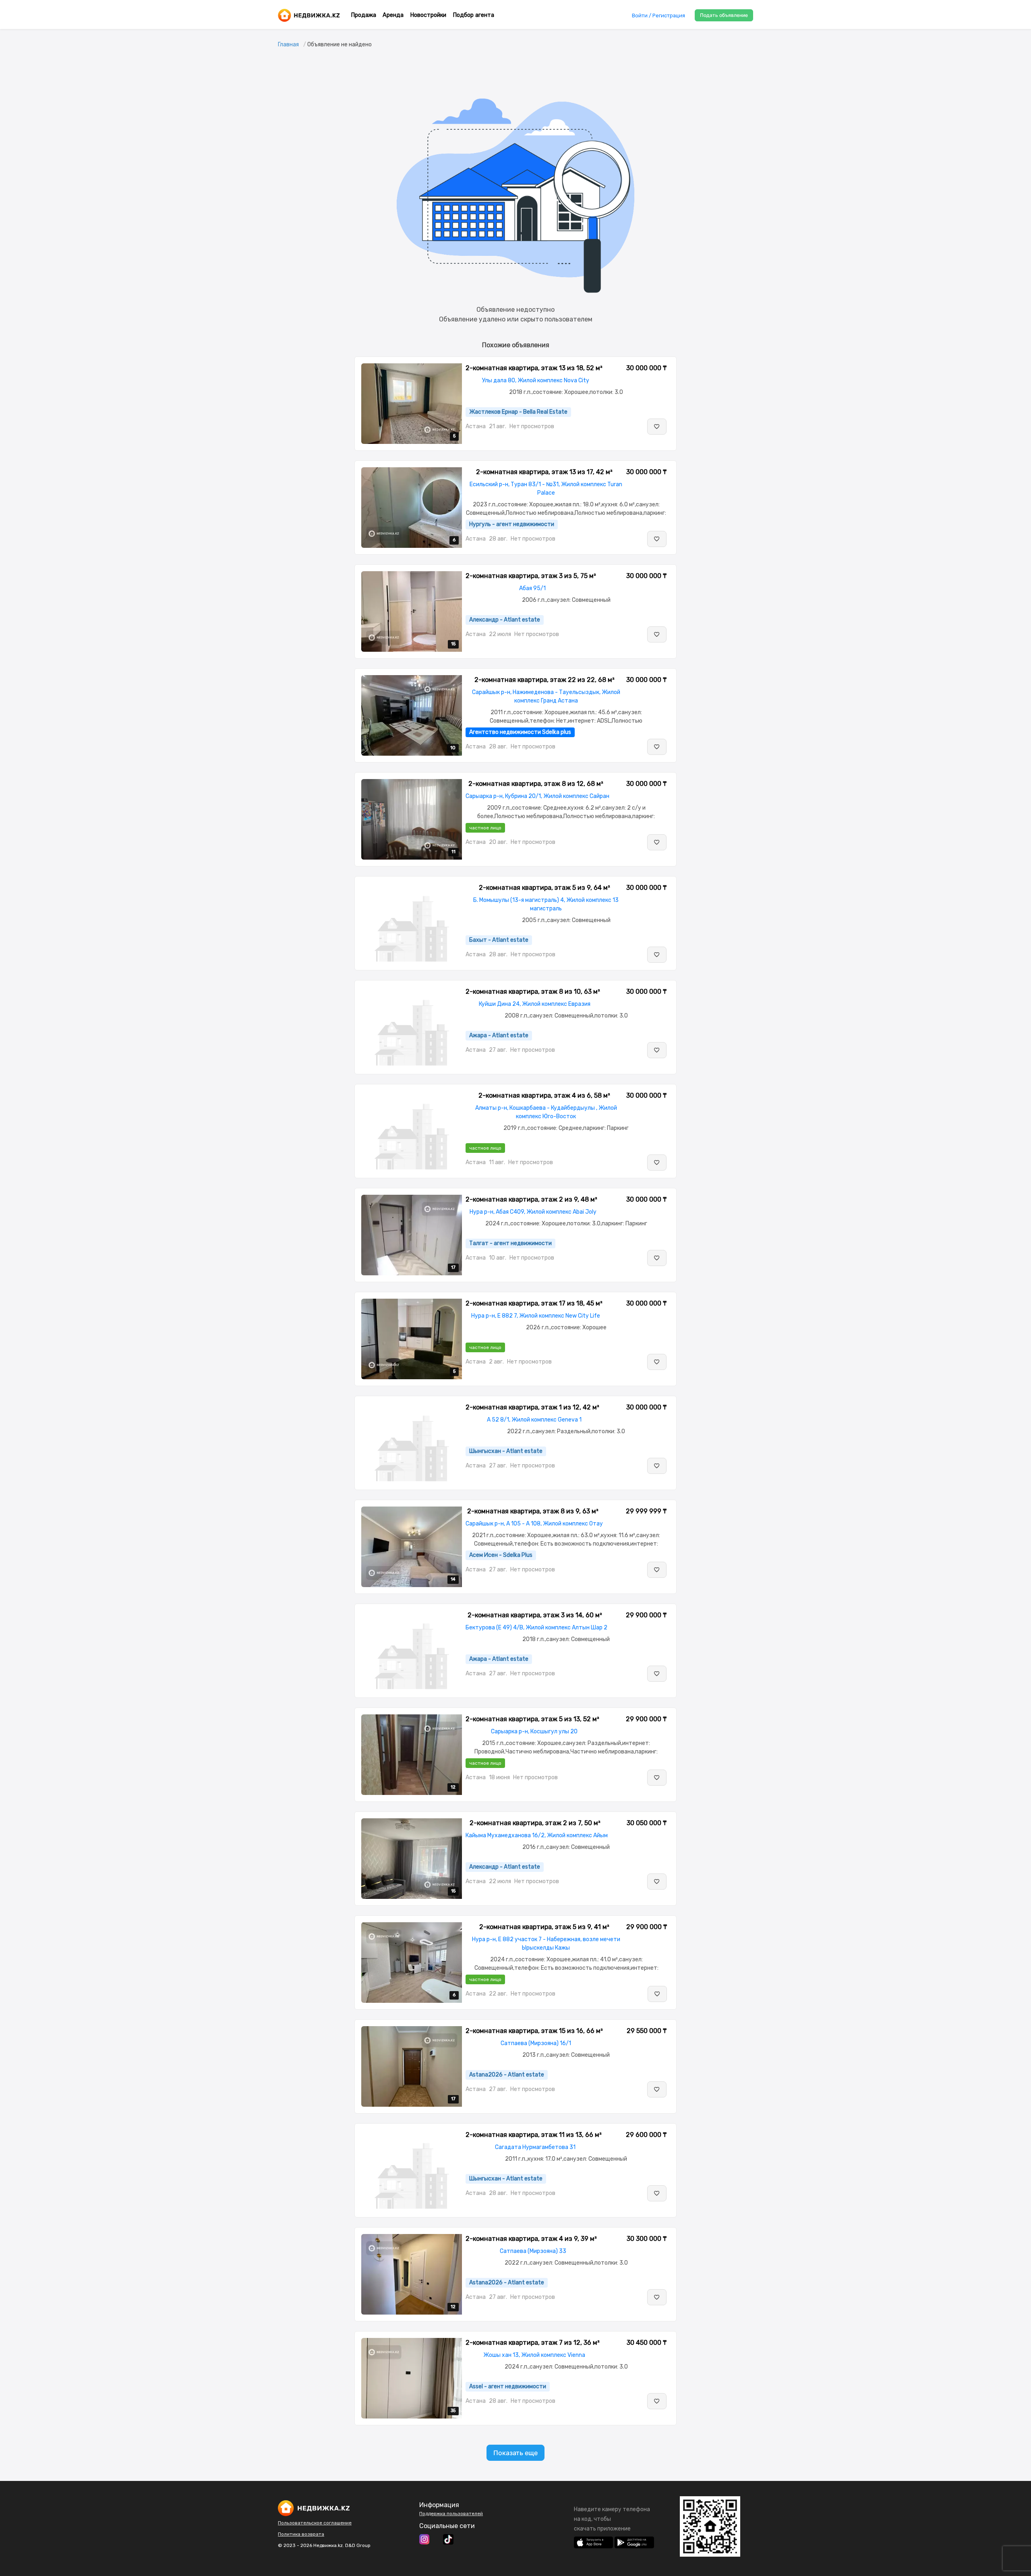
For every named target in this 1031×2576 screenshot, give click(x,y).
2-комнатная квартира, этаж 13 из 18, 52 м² (534, 368)
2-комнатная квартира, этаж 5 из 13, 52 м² (532, 1719)
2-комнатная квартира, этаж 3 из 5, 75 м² (531, 576)
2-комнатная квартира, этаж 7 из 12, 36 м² (533, 2343)
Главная (288, 45)
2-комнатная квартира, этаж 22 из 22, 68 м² (544, 680)
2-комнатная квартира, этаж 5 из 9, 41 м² (544, 1927)
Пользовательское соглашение (315, 2523)
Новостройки (428, 15)
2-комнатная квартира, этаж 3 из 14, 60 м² (535, 1615)
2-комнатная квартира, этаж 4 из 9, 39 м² (531, 2239)
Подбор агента (473, 15)
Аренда (393, 15)
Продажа (363, 15)
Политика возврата (301, 2534)
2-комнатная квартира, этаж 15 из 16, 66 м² (534, 2031)
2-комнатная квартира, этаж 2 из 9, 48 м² (531, 1199)
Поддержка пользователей (451, 2514)
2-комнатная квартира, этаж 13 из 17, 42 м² (544, 472)
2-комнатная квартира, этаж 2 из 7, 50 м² (535, 1823)
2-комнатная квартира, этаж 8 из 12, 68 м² (536, 784)
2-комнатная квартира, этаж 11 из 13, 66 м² (534, 2135)
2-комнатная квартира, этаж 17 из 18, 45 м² (534, 1303)
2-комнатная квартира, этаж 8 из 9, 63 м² (533, 1511)
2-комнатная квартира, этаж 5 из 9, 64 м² (544, 888)
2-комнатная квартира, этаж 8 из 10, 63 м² (533, 992)
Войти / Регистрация (658, 16)
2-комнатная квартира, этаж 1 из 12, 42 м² (532, 1407)
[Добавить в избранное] (657, 427)
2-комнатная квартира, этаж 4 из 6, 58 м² (544, 1095)
